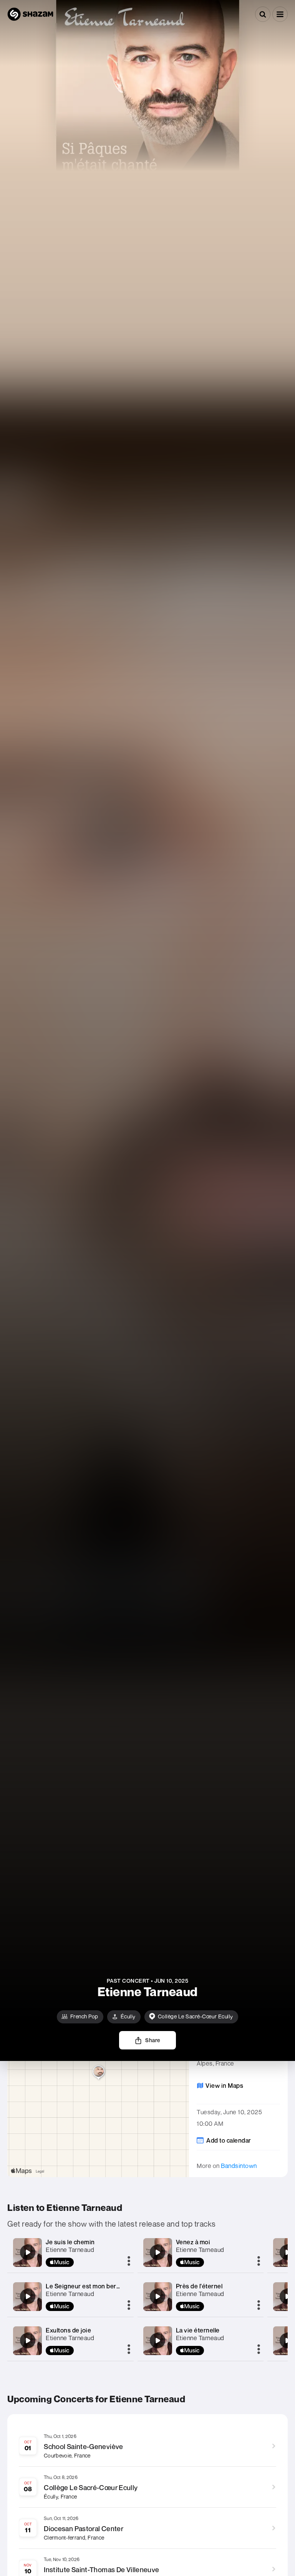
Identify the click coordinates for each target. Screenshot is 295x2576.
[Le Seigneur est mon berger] (28, 2296)
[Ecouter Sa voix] (287, 2341)
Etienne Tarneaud (70, 2250)
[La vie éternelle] (157, 2341)
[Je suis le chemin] (28, 2252)
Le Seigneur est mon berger (86, 2286)
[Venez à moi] (157, 2252)
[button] (280, 14)
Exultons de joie (68, 2330)
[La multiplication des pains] (287, 2296)
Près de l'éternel (199, 2286)
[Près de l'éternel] (157, 2296)
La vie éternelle (198, 2330)
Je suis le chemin (70, 2242)
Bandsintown (239, 2166)
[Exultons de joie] (28, 2341)
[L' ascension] (287, 2252)
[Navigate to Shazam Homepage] (30, 14)
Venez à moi (193, 2242)
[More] (129, 2262)
